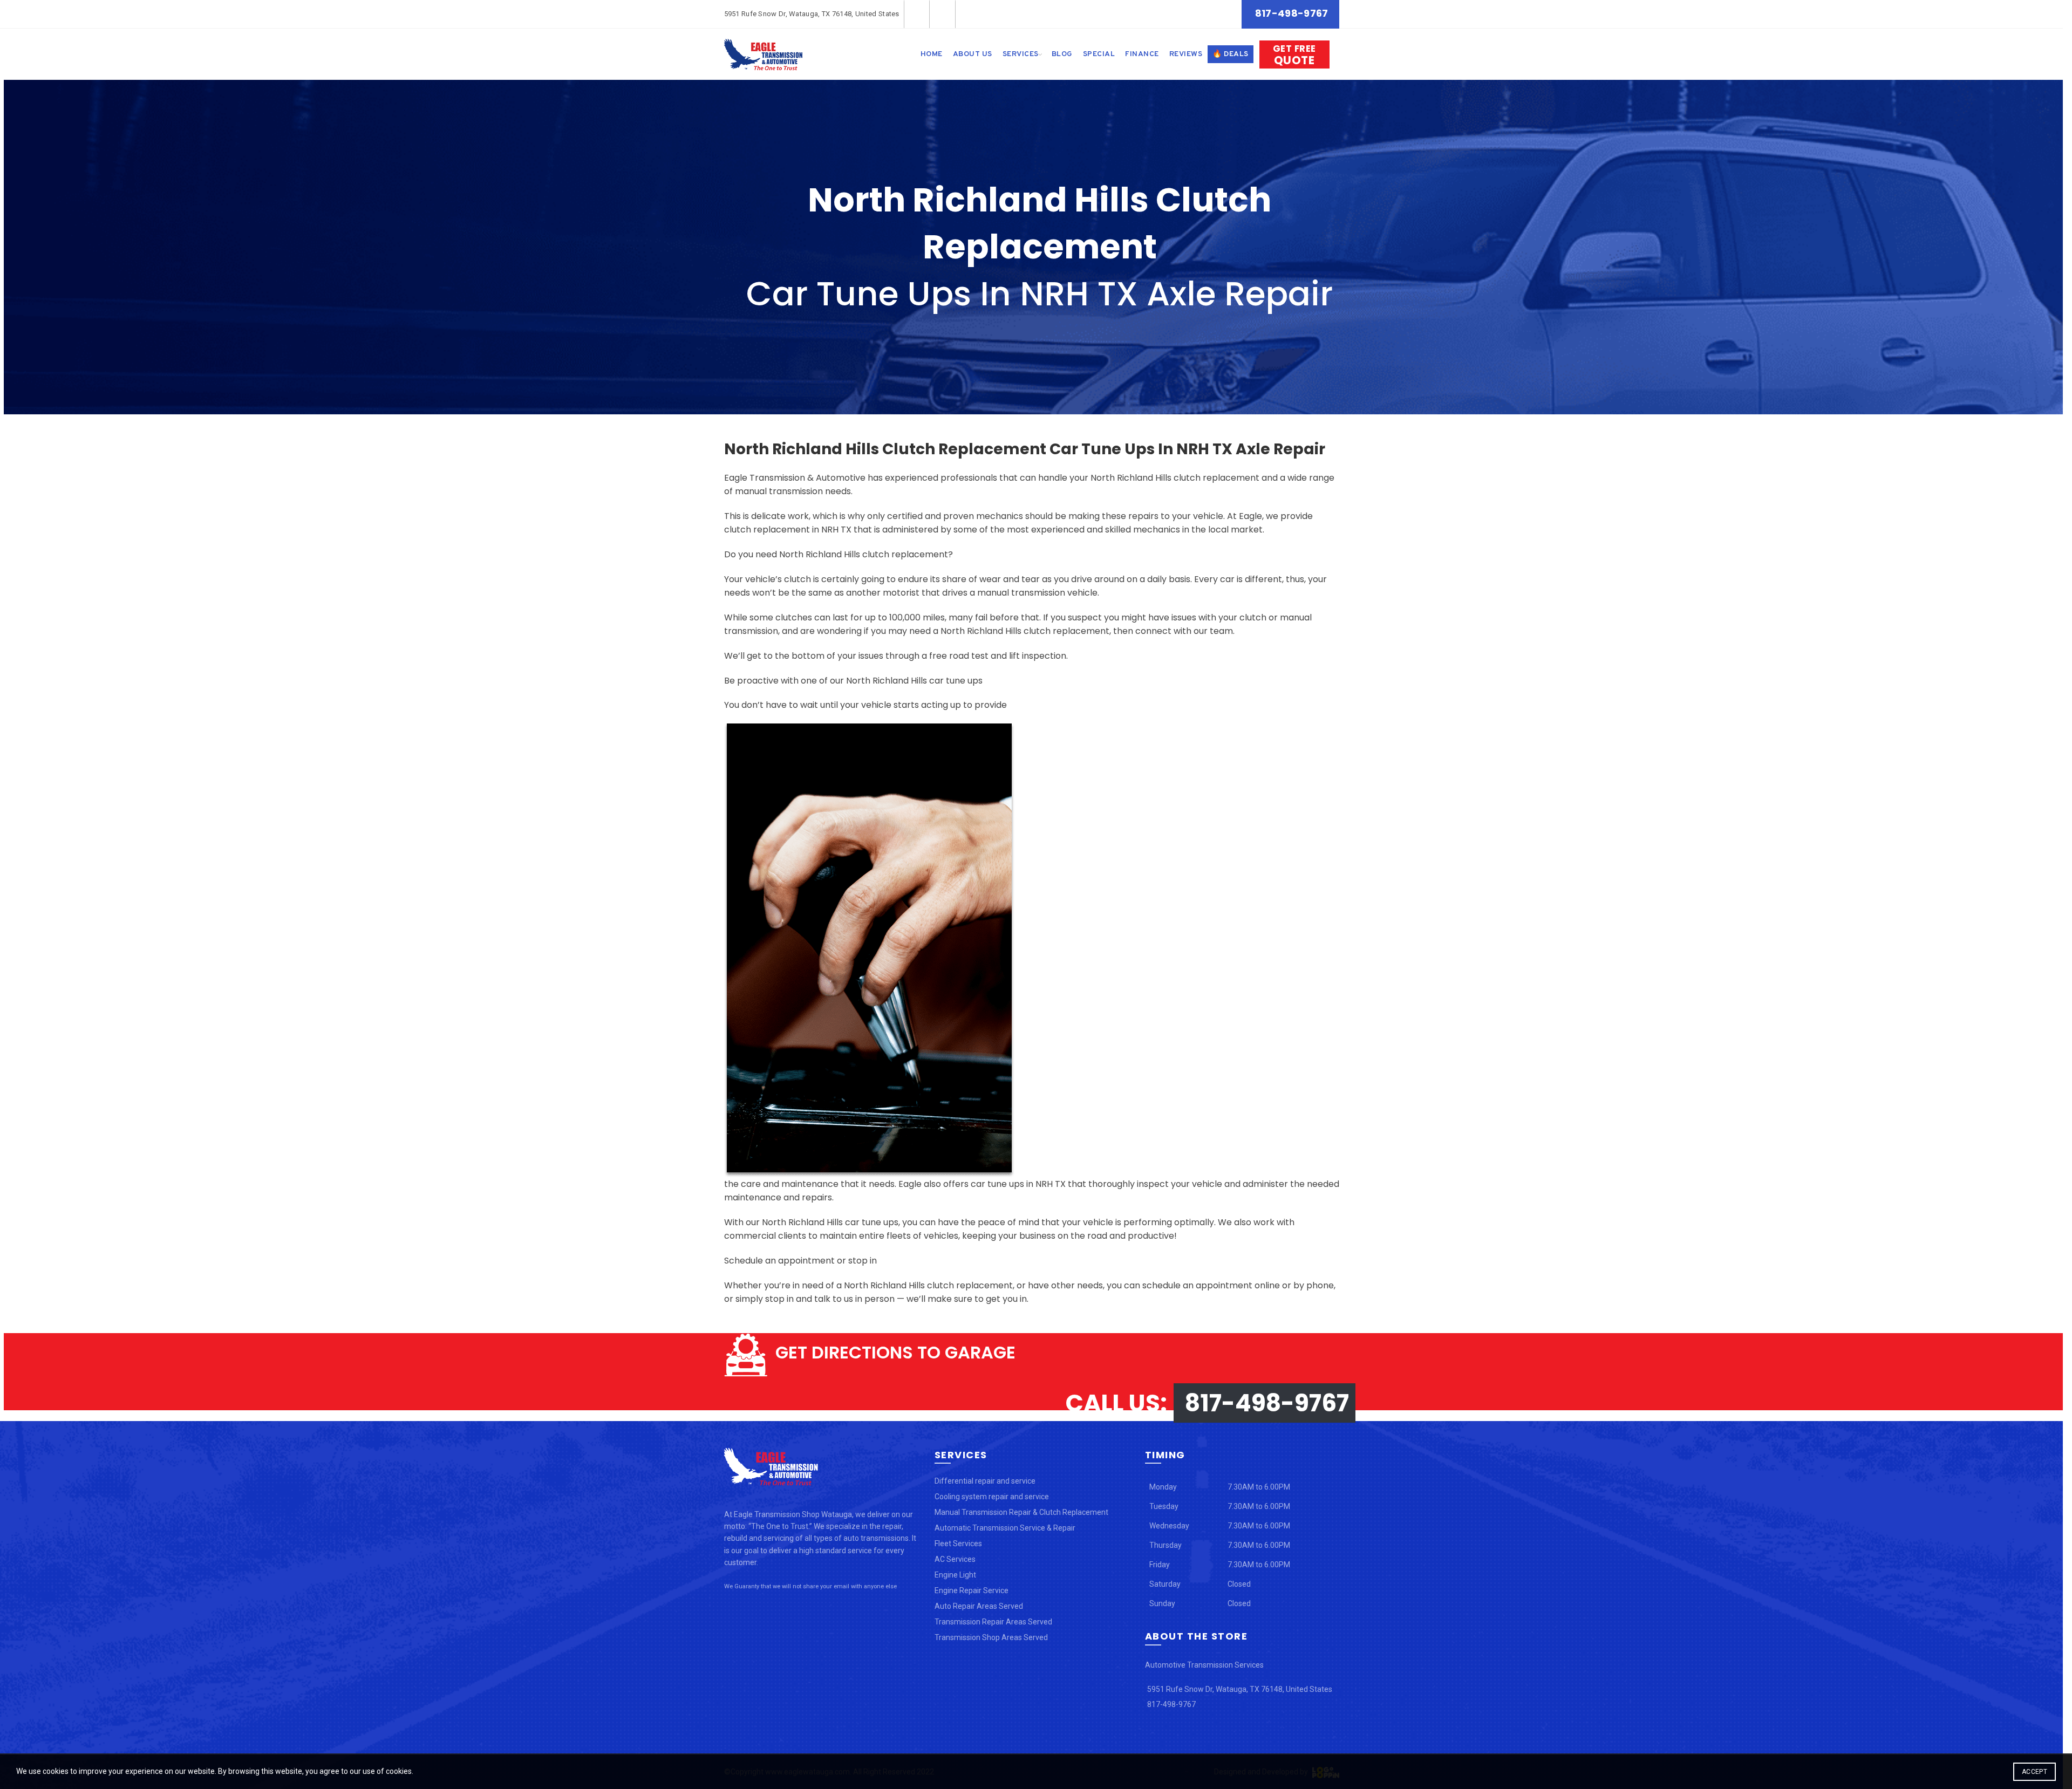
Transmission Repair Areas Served (993, 1622)
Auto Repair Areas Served (979, 1606)
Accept (2034, 1772)
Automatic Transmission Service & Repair (1005, 1528)
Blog (1062, 54)
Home (932, 54)
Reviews (1186, 54)
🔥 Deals (1231, 54)
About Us (973, 54)
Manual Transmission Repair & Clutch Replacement (1021, 1512)
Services (1021, 54)
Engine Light (955, 1575)
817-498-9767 (1292, 13)
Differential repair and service (985, 1481)
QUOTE (1294, 55)
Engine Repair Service (972, 1590)
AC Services (955, 1559)
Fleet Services (958, 1544)
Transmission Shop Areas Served (991, 1637)
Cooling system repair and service (992, 1497)
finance (1142, 54)
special (1099, 54)
